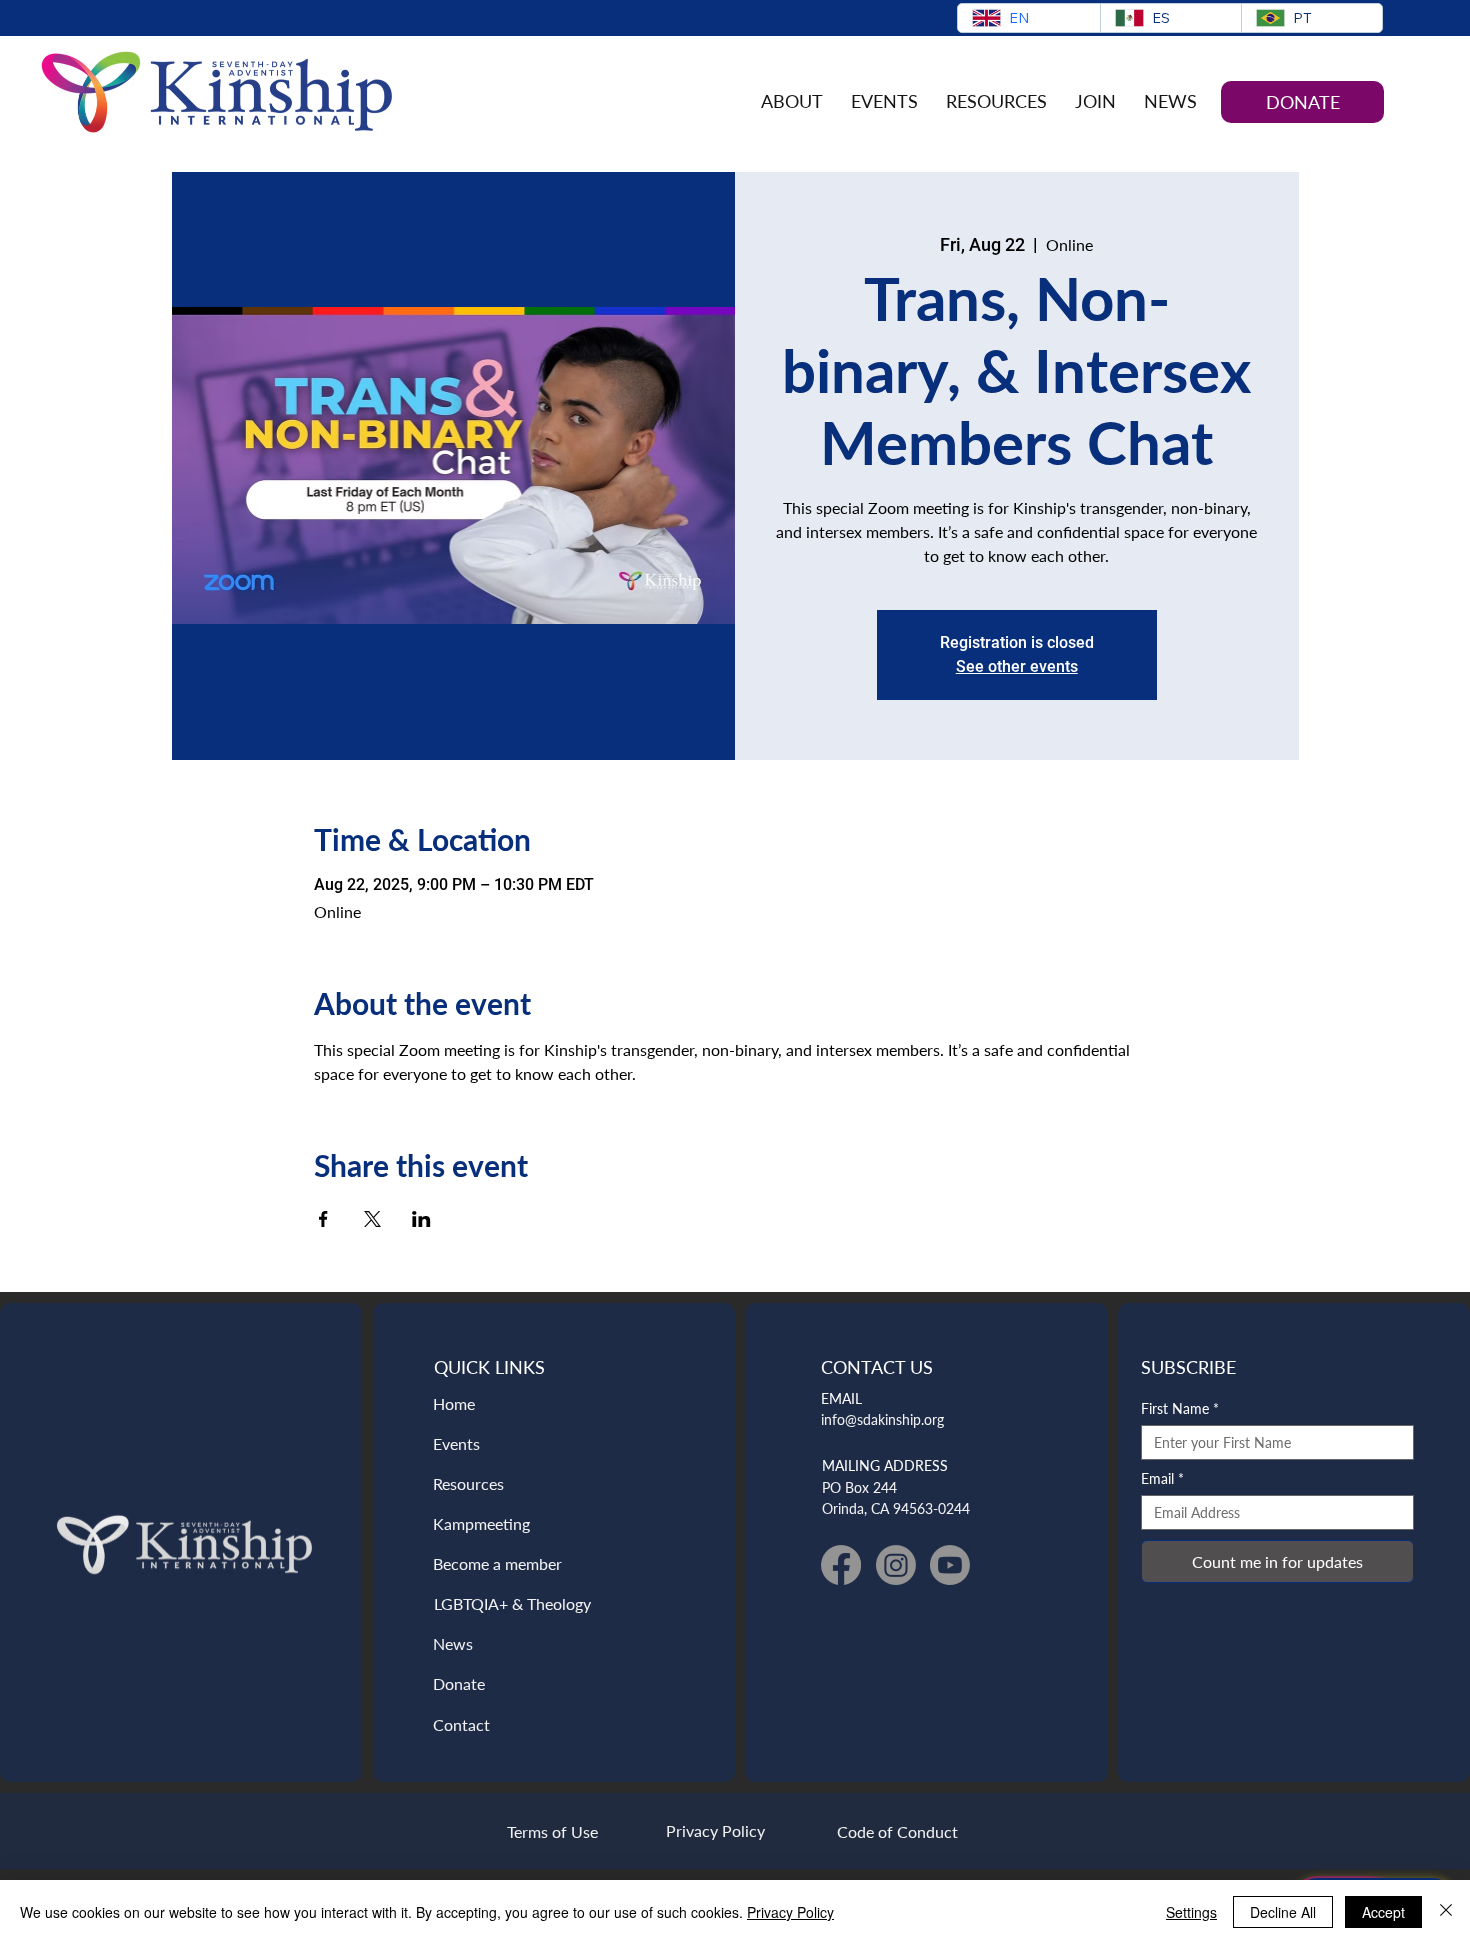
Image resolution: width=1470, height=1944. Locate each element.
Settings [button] (1191, 1912)
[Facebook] (841, 1565)
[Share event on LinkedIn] (421, 1219)
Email (1162, 1478)
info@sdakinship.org (882, 1419)
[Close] (1446, 1912)
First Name (1180, 1408)
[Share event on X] (372, 1219)
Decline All (1283, 1912)
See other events (1017, 666)
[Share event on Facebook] (323, 1219)
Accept (1383, 1912)
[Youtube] (950, 1565)
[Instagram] (896, 1565)
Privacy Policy (790, 1912)
